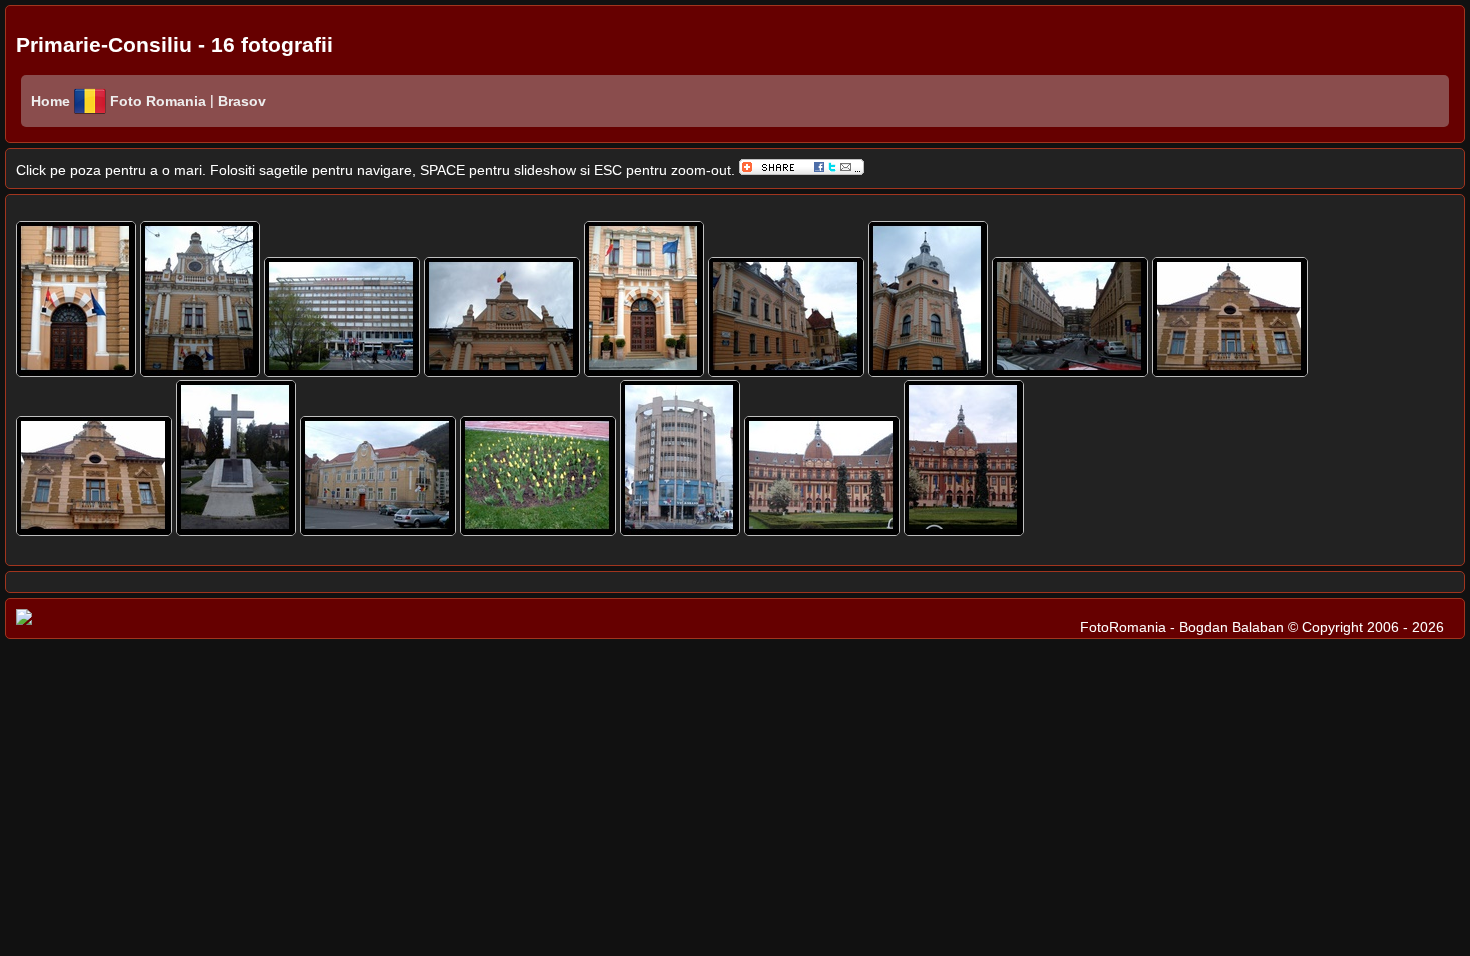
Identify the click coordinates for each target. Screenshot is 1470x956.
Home (50, 101)
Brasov (240, 101)
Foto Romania (160, 101)
